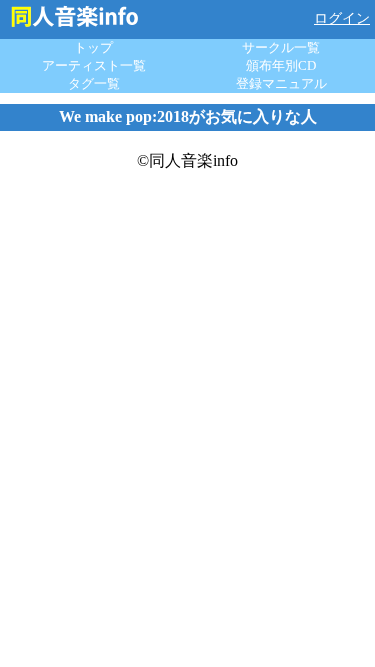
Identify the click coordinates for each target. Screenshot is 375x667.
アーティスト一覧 (94, 65)
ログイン (342, 18)
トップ (93, 47)
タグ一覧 (94, 83)
